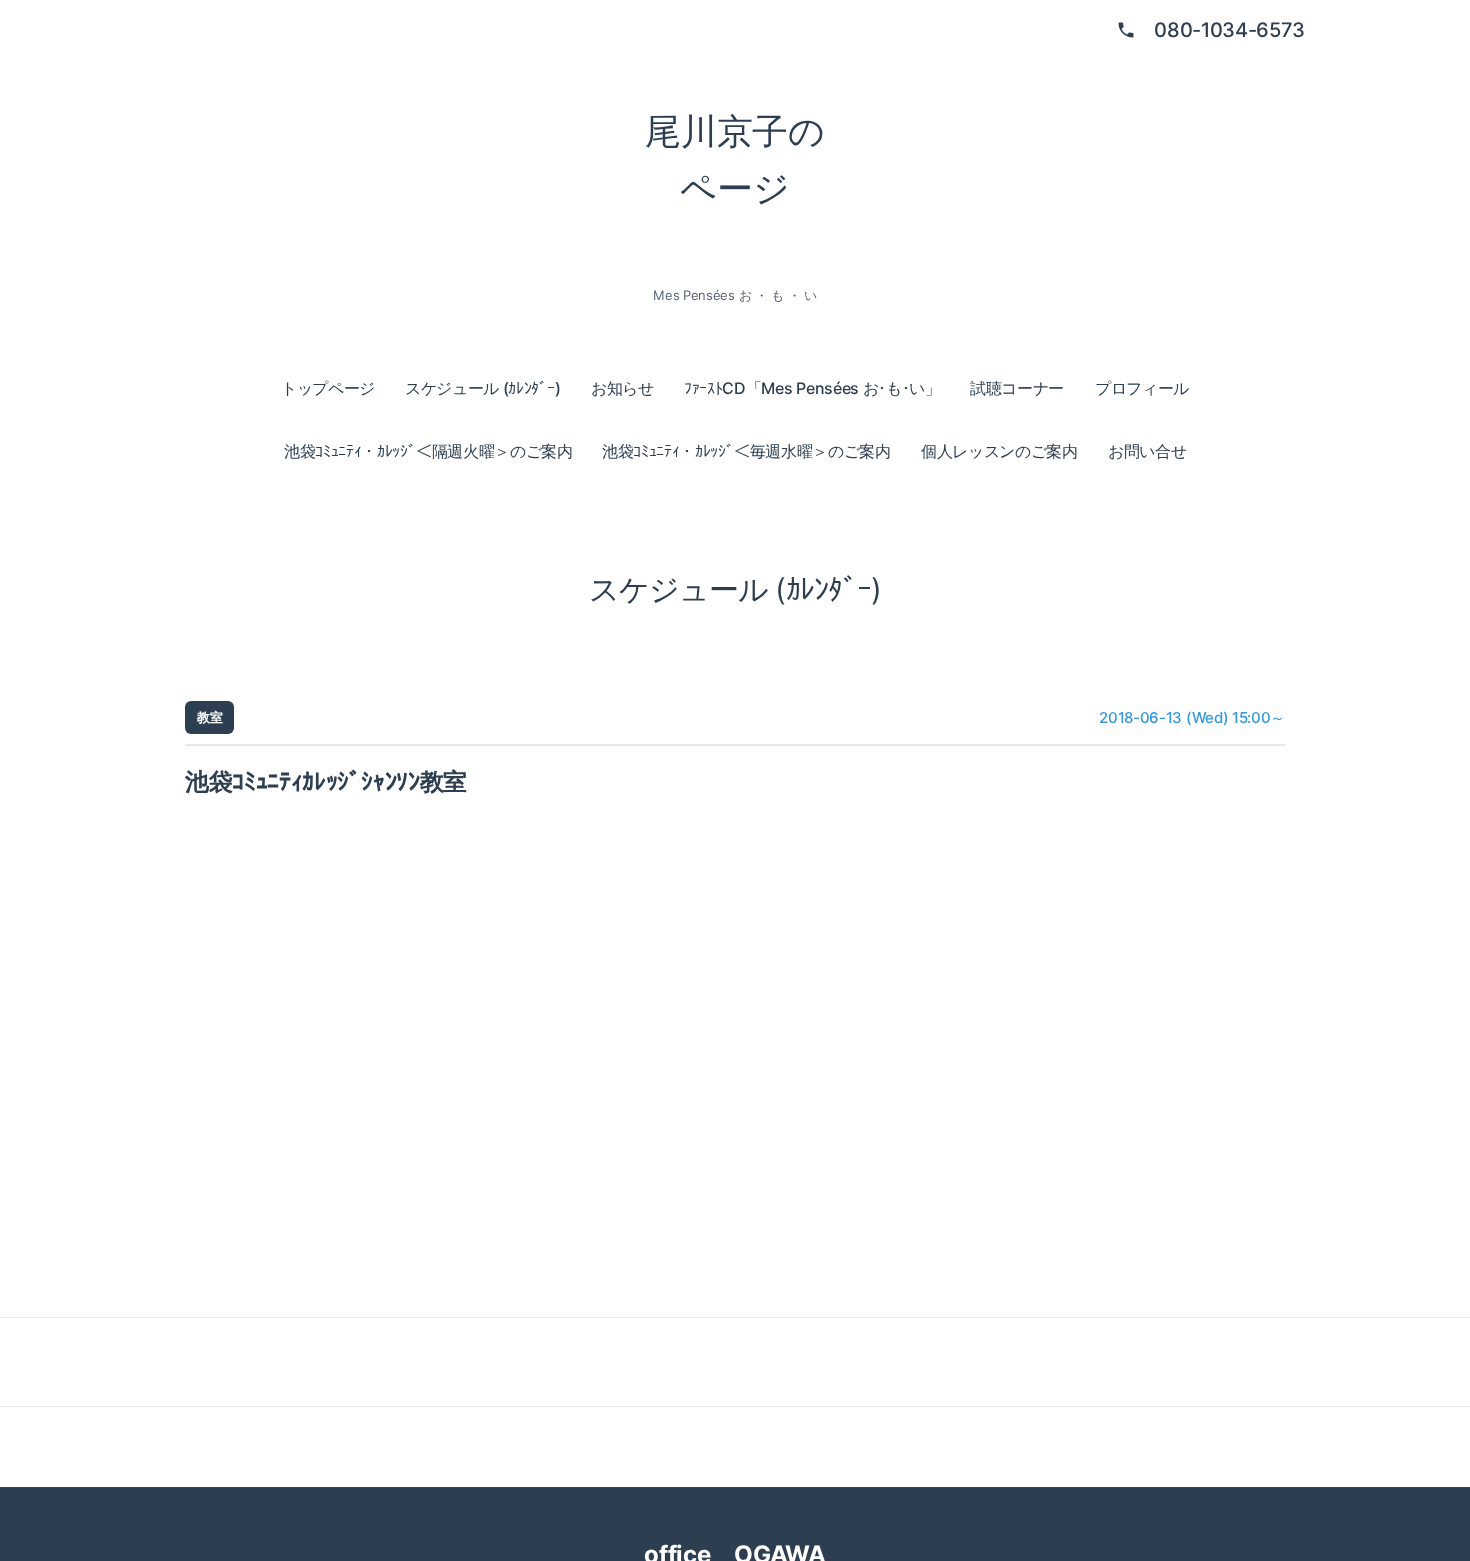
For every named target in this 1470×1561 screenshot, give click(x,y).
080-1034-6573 (1229, 30)
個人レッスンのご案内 (999, 451)
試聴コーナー (1017, 388)
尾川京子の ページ (734, 160)
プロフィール (1142, 388)
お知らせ (622, 388)
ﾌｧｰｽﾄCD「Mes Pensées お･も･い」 (812, 388)
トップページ (328, 388)
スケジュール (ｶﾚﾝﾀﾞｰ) (483, 388)
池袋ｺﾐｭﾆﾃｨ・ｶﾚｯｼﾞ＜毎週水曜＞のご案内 (746, 451)
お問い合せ (1147, 451)
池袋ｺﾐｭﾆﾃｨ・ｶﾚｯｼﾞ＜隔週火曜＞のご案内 (428, 451)
